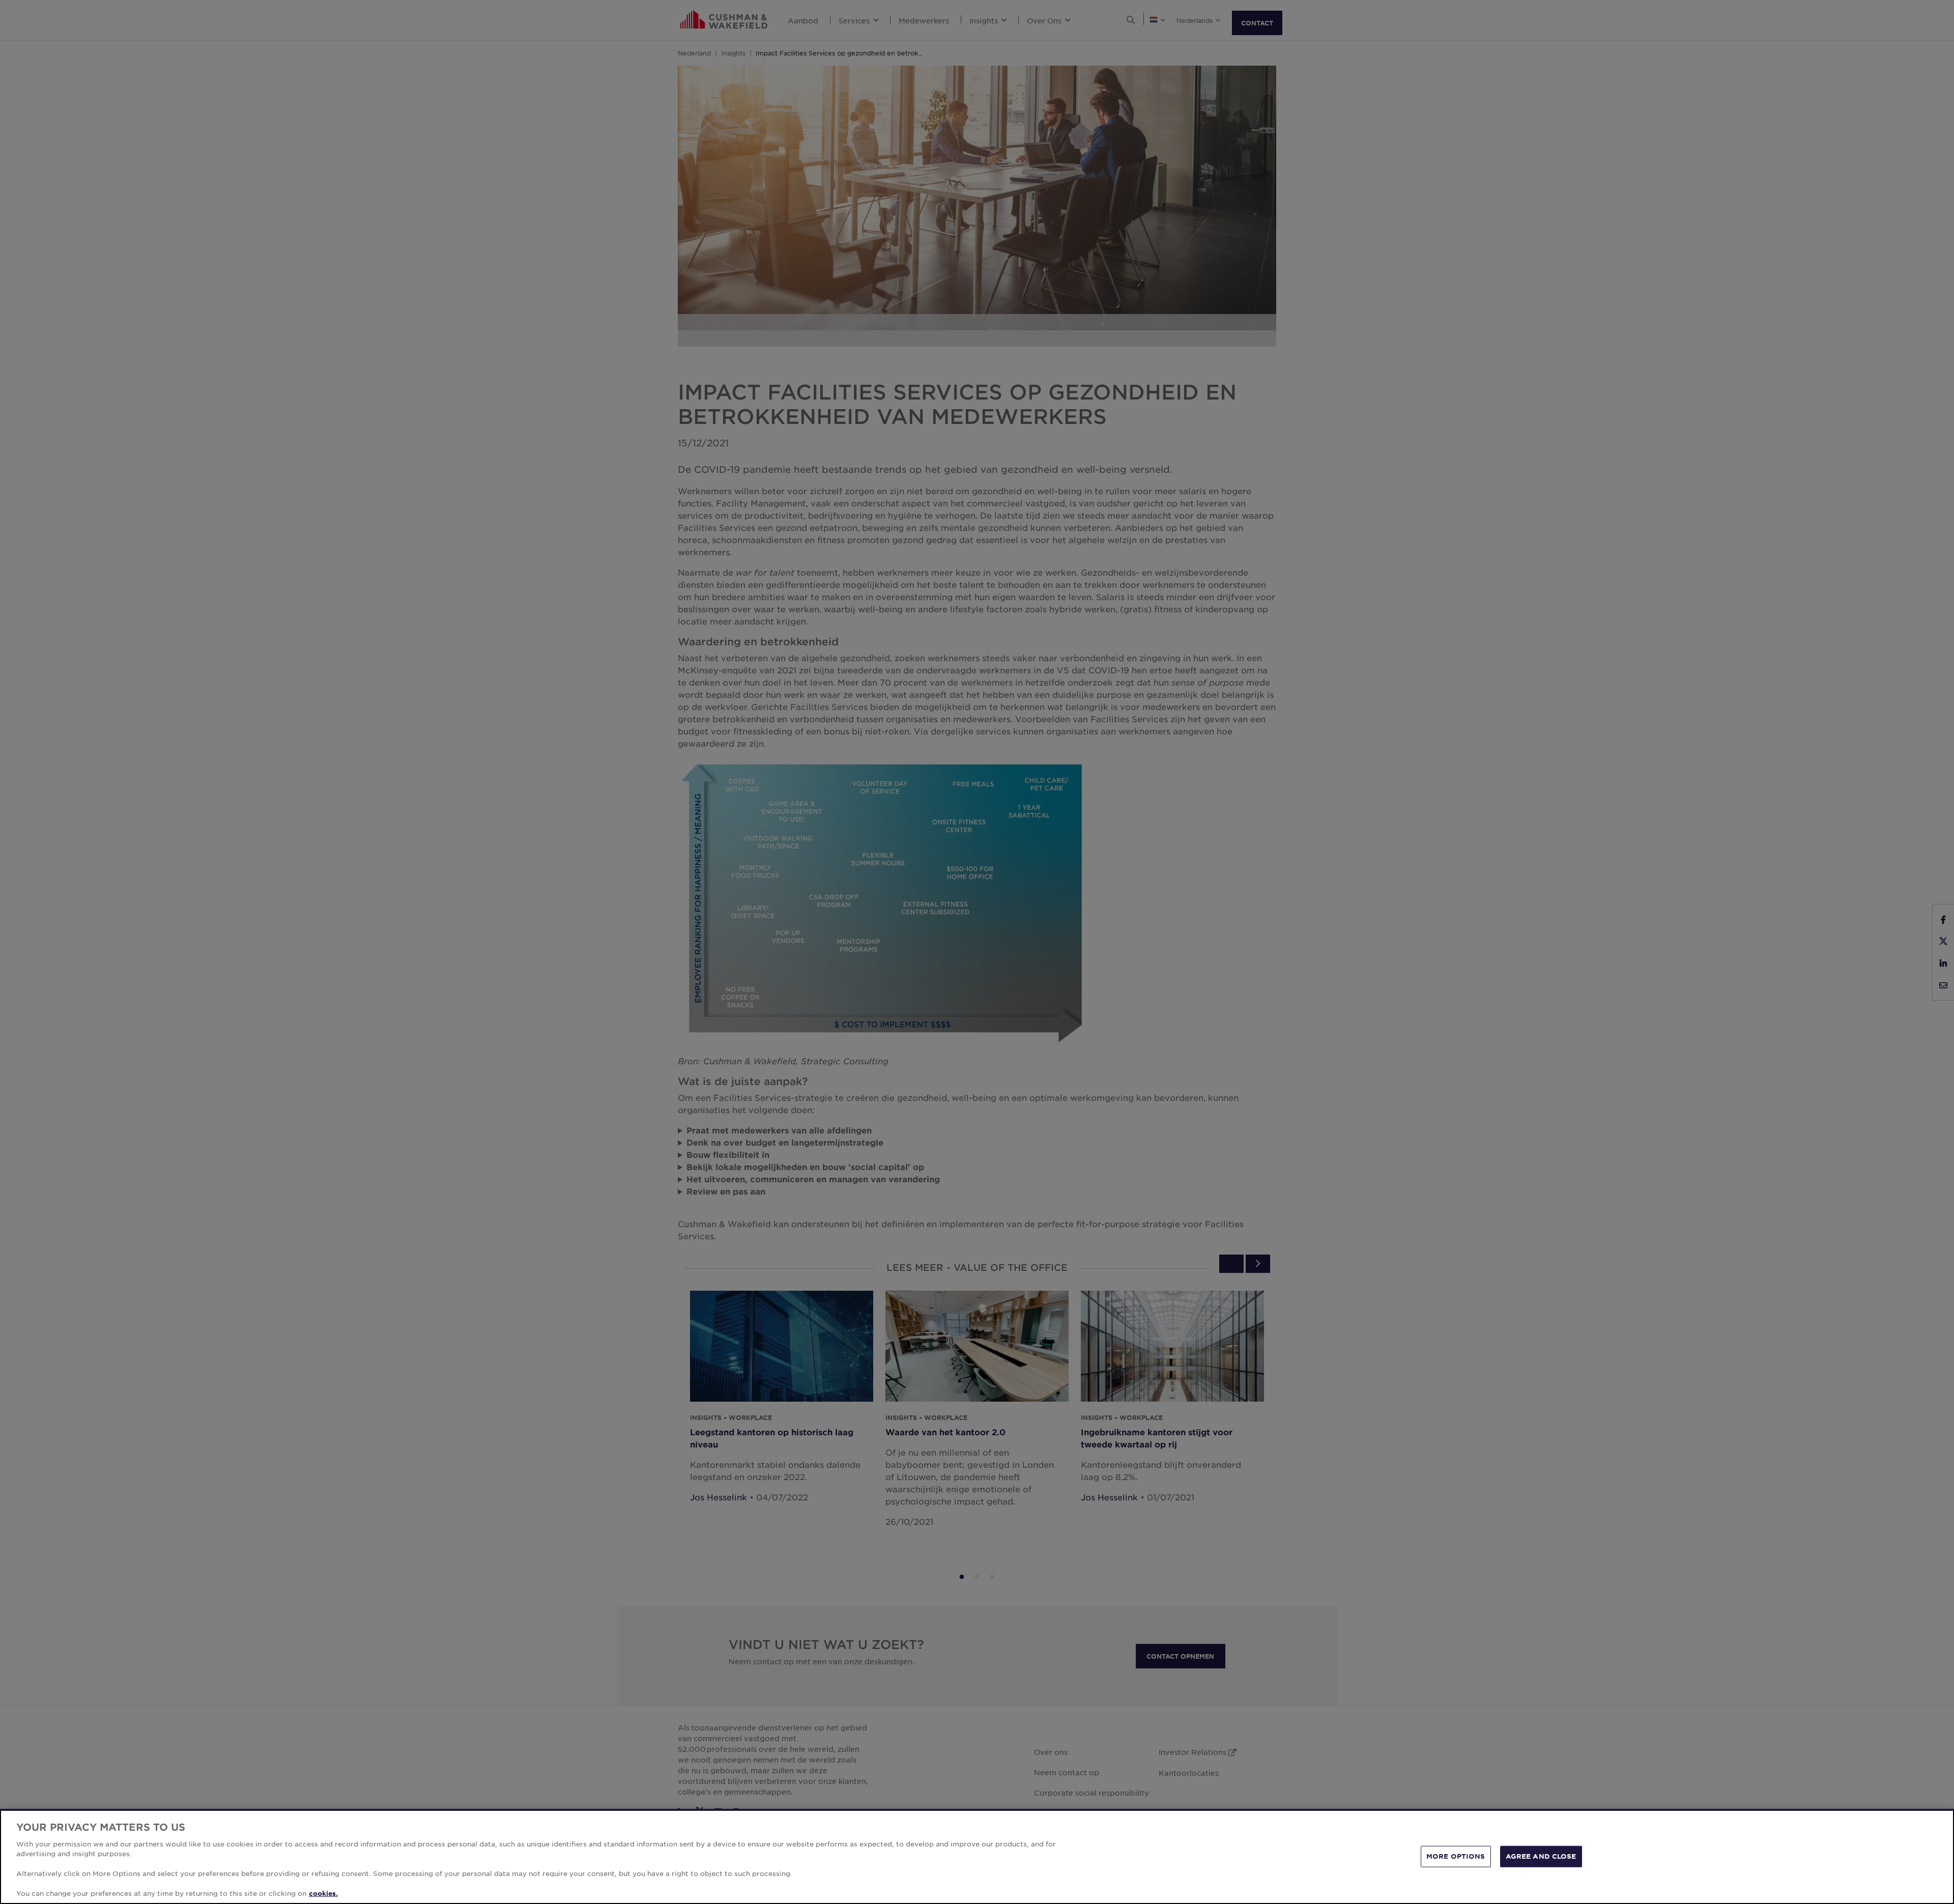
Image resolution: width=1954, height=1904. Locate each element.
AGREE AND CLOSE (1541, 1856)
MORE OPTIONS (1456, 1856)
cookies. (323, 1893)
